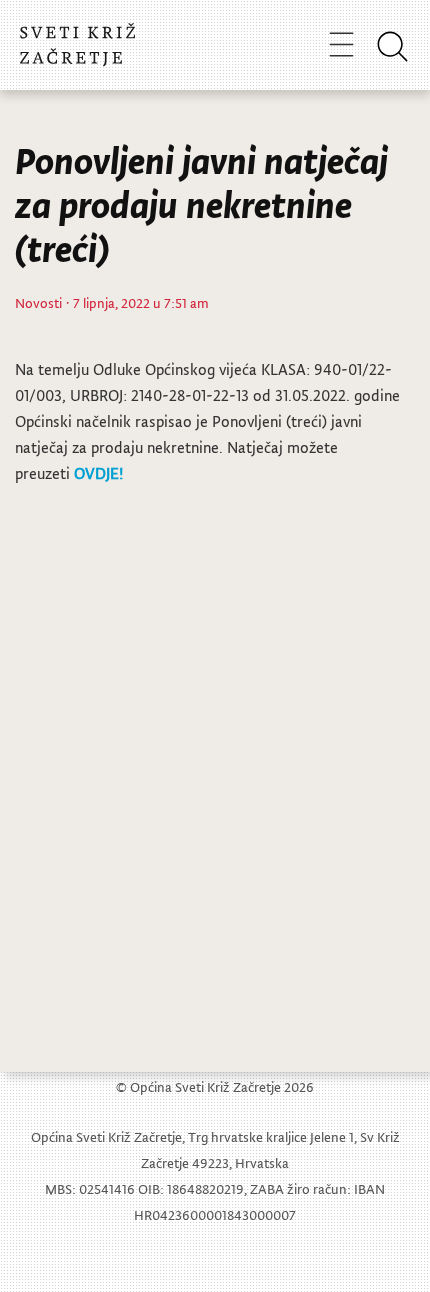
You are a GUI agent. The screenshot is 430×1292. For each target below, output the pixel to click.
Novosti (38, 302)
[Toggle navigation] (341, 44)
